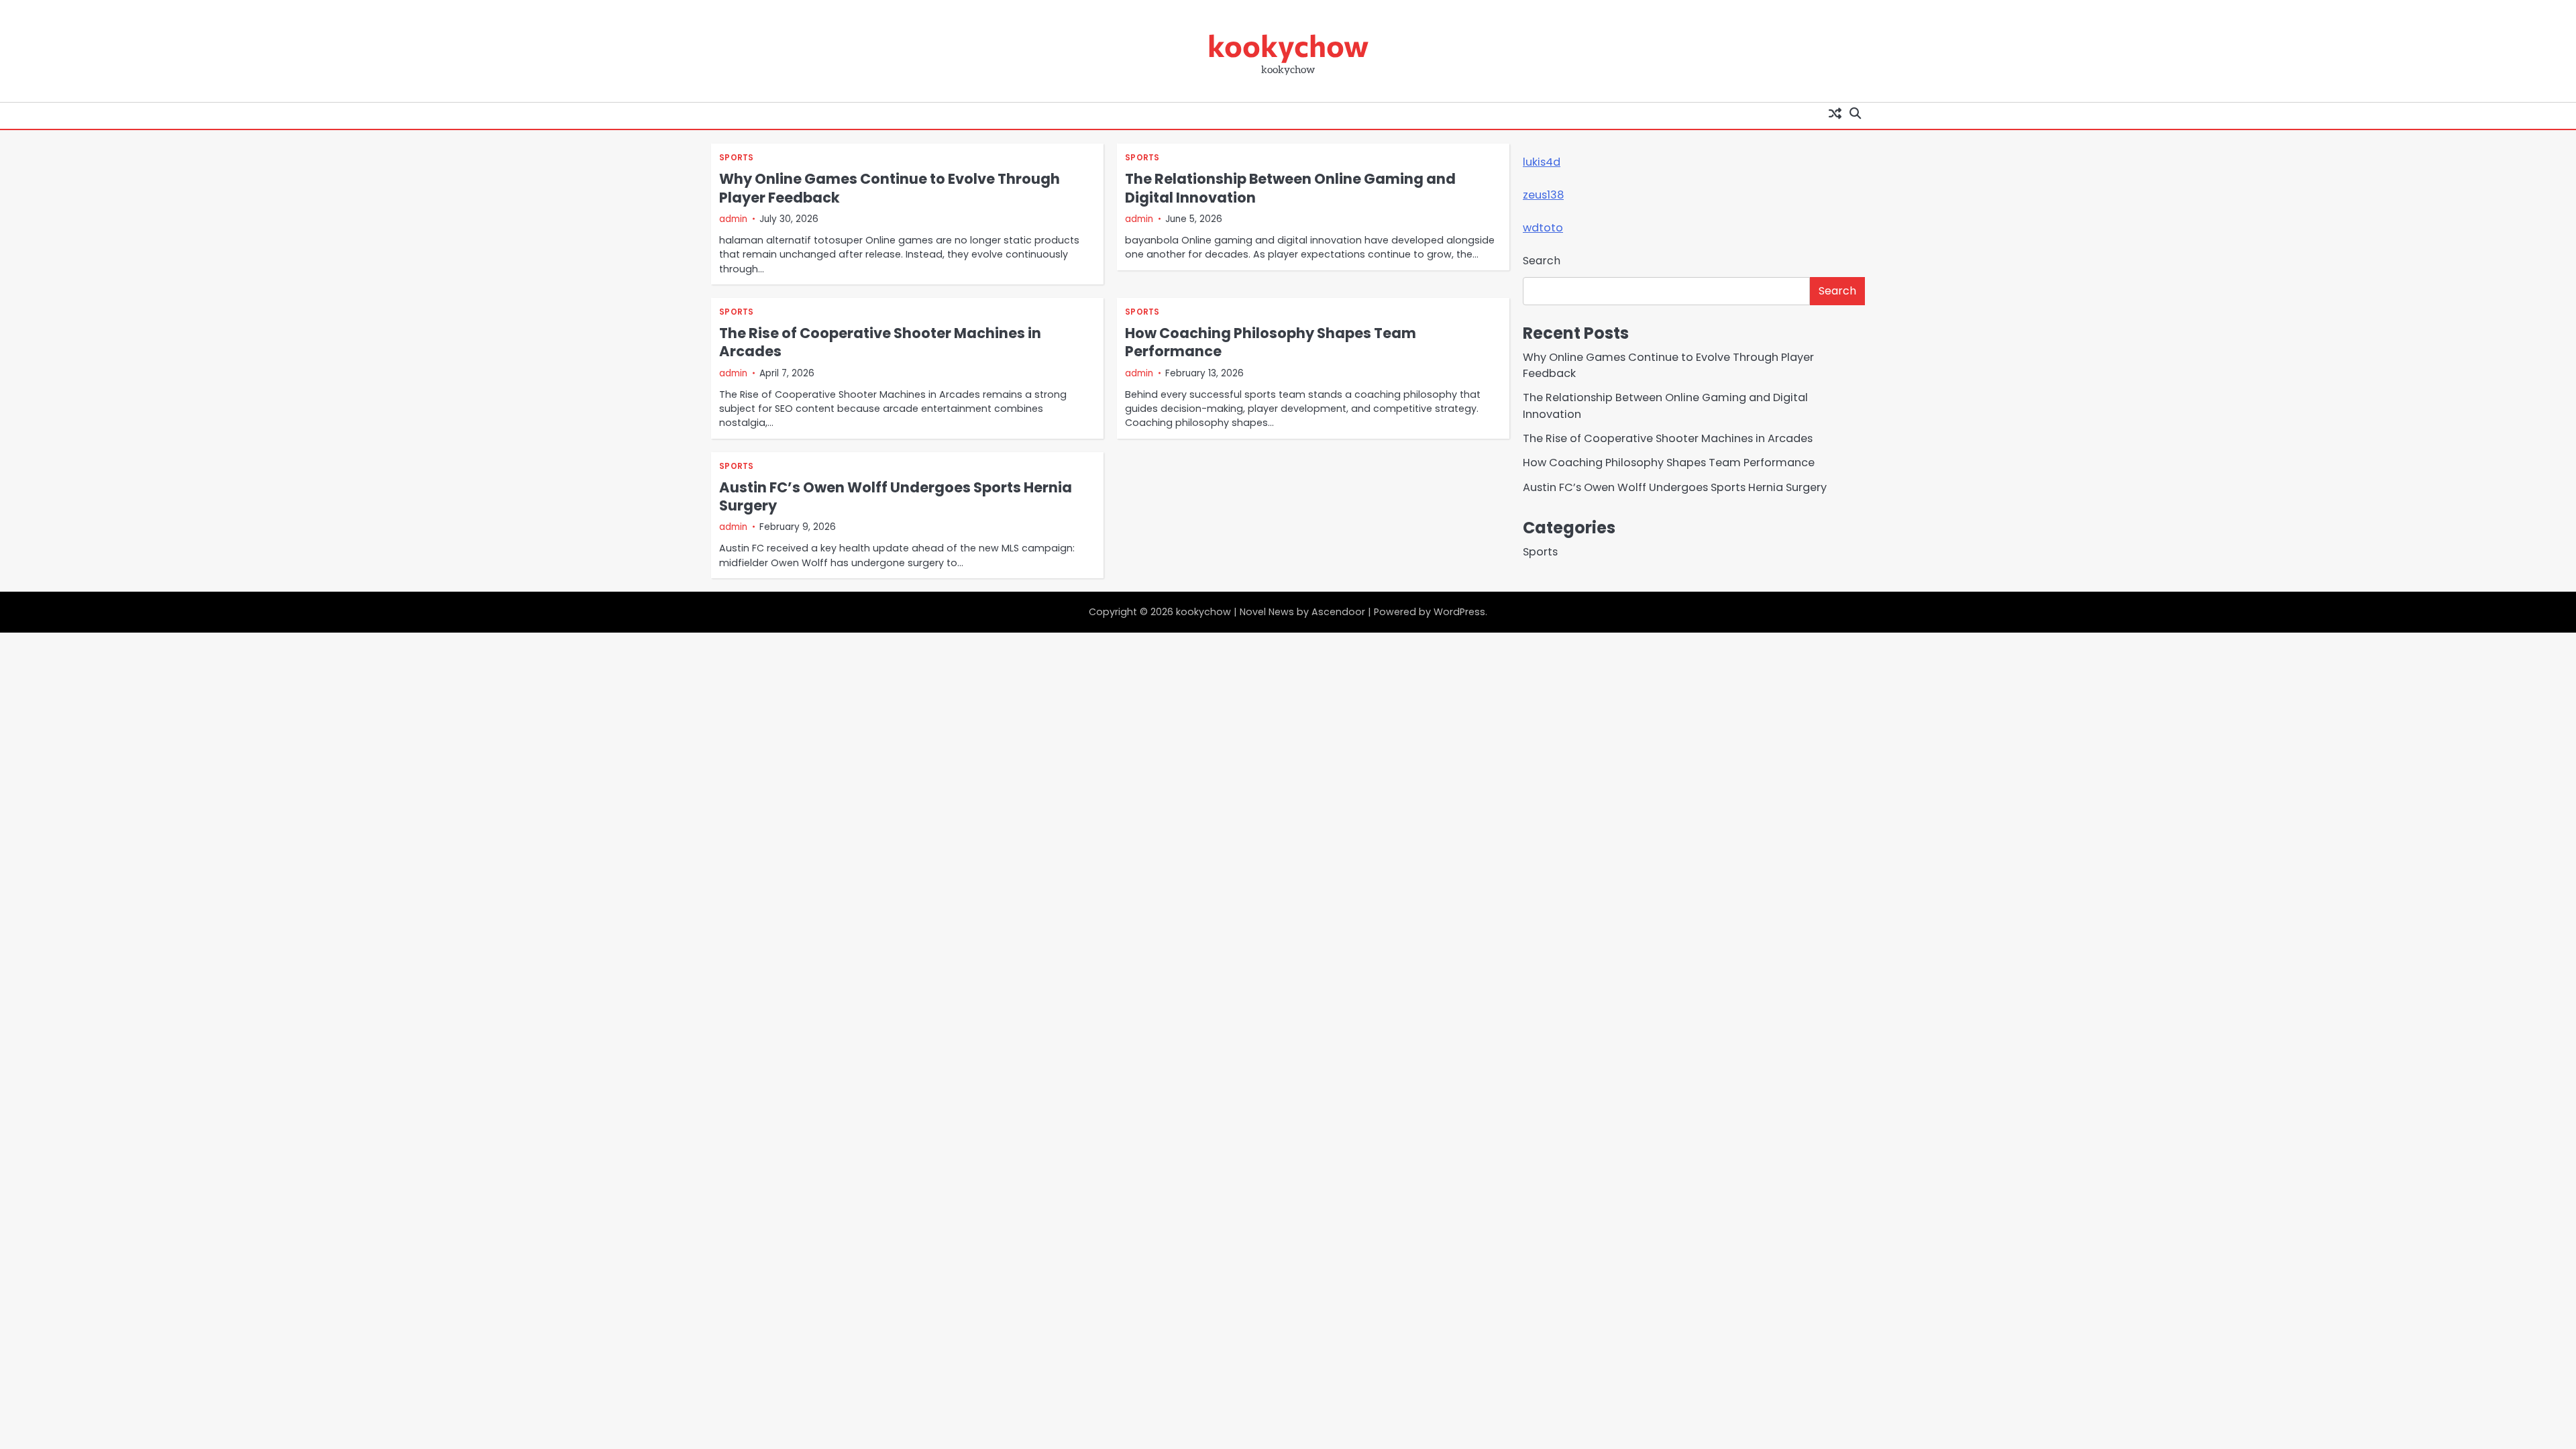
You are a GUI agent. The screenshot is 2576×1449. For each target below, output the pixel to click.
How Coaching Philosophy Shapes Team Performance (1271, 342)
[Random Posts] (1835, 113)
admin (733, 219)
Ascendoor (1338, 612)
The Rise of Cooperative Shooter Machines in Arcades (880, 342)
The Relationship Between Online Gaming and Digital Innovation (1290, 188)
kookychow (1288, 45)
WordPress (1459, 612)
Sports (737, 158)
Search (1542, 261)
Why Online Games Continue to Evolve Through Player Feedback (890, 188)
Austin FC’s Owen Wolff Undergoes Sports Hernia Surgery (896, 496)
